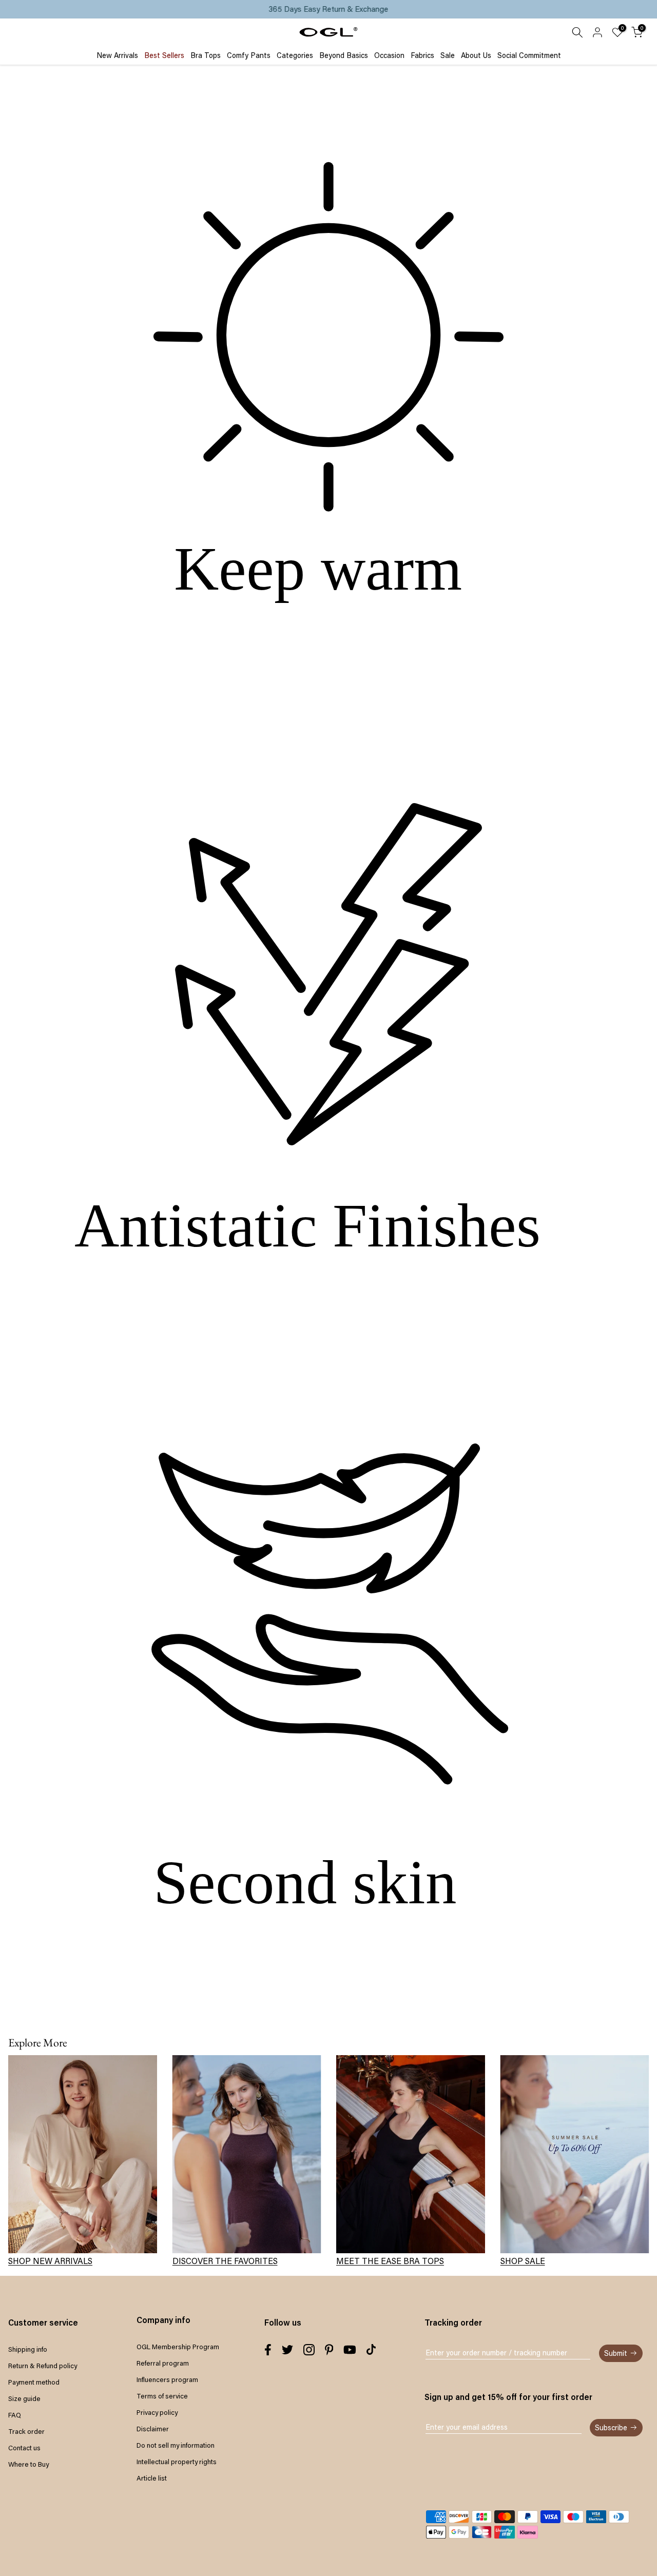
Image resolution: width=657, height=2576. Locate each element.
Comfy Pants (249, 55)
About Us (476, 55)
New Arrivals (117, 55)
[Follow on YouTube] (350, 2350)
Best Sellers (164, 55)
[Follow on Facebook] (268, 2350)
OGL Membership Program (178, 2347)
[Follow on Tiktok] (371, 2350)
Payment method (34, 2382)
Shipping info (28, 2349)
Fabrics (422, 55)
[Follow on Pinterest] (329, 2350)
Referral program (163, 2363)
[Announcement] (328, 9)
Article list (152, 2478)
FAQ (15, 2415)
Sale (448, 55)
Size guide (24, 2398)
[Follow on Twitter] (287, 2350)
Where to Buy (28, 2464)
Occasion (389, 55)
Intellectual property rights (177, 2462)
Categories (295, 55)
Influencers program (167, 2379)
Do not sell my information (176, 2445)
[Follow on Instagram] (309, 2350)
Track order (26, 2431)
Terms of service (162, 2396)
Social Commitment (529, 55)
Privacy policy (157, 2412)
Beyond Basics (344, 55)
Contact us (24, 2448)
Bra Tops (206, 55)
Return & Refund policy (43, 2366)
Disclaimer (153, 2429)
